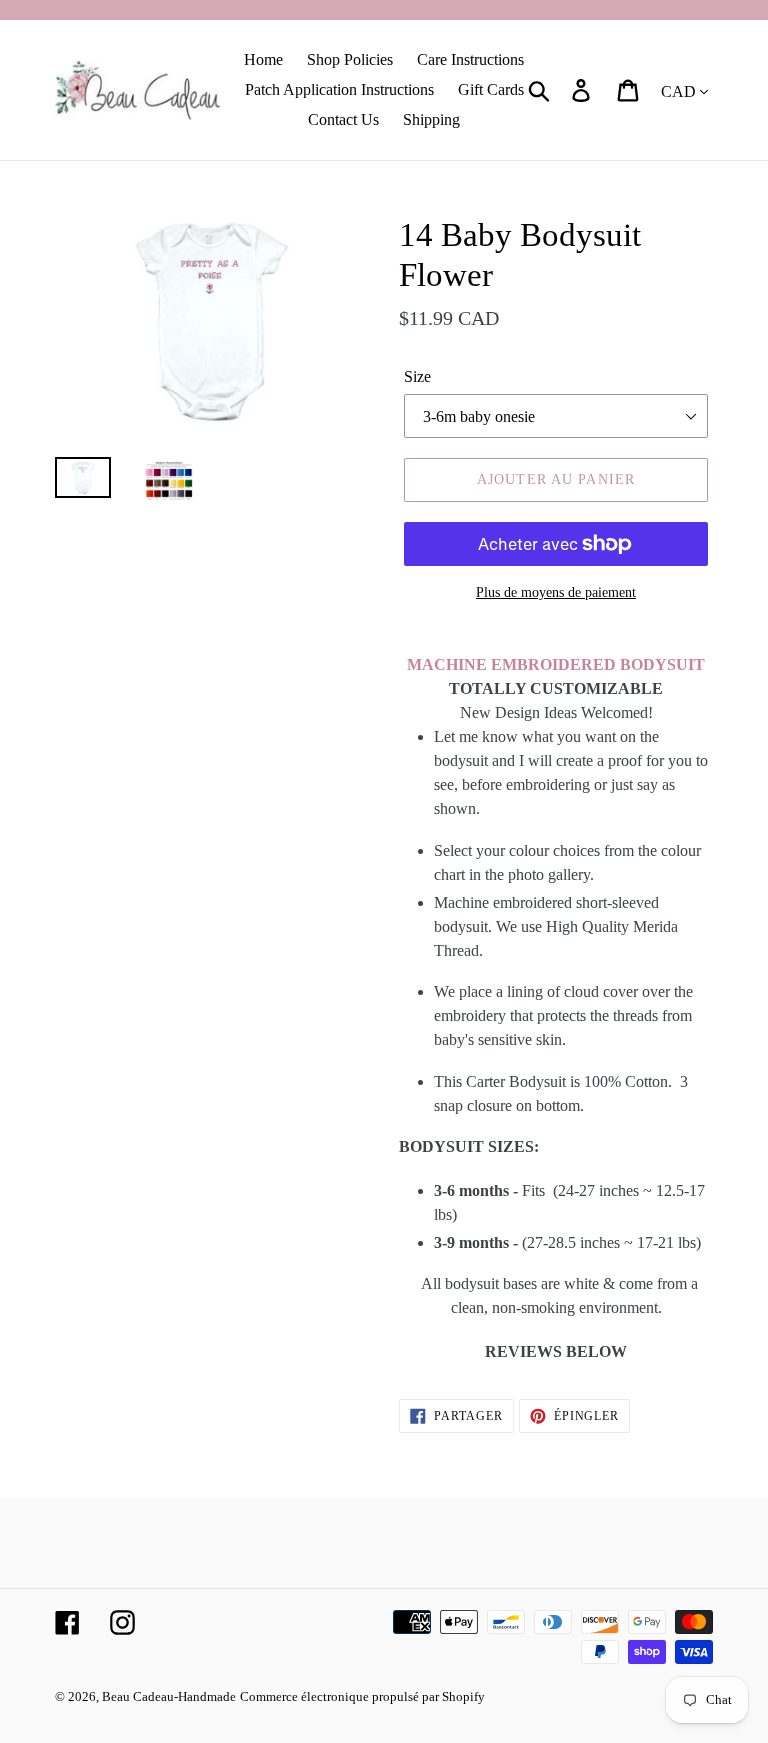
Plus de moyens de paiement (556, 592)
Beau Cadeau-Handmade (169, 1696)
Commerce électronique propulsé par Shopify (362, 1696)
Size (417, 376)
